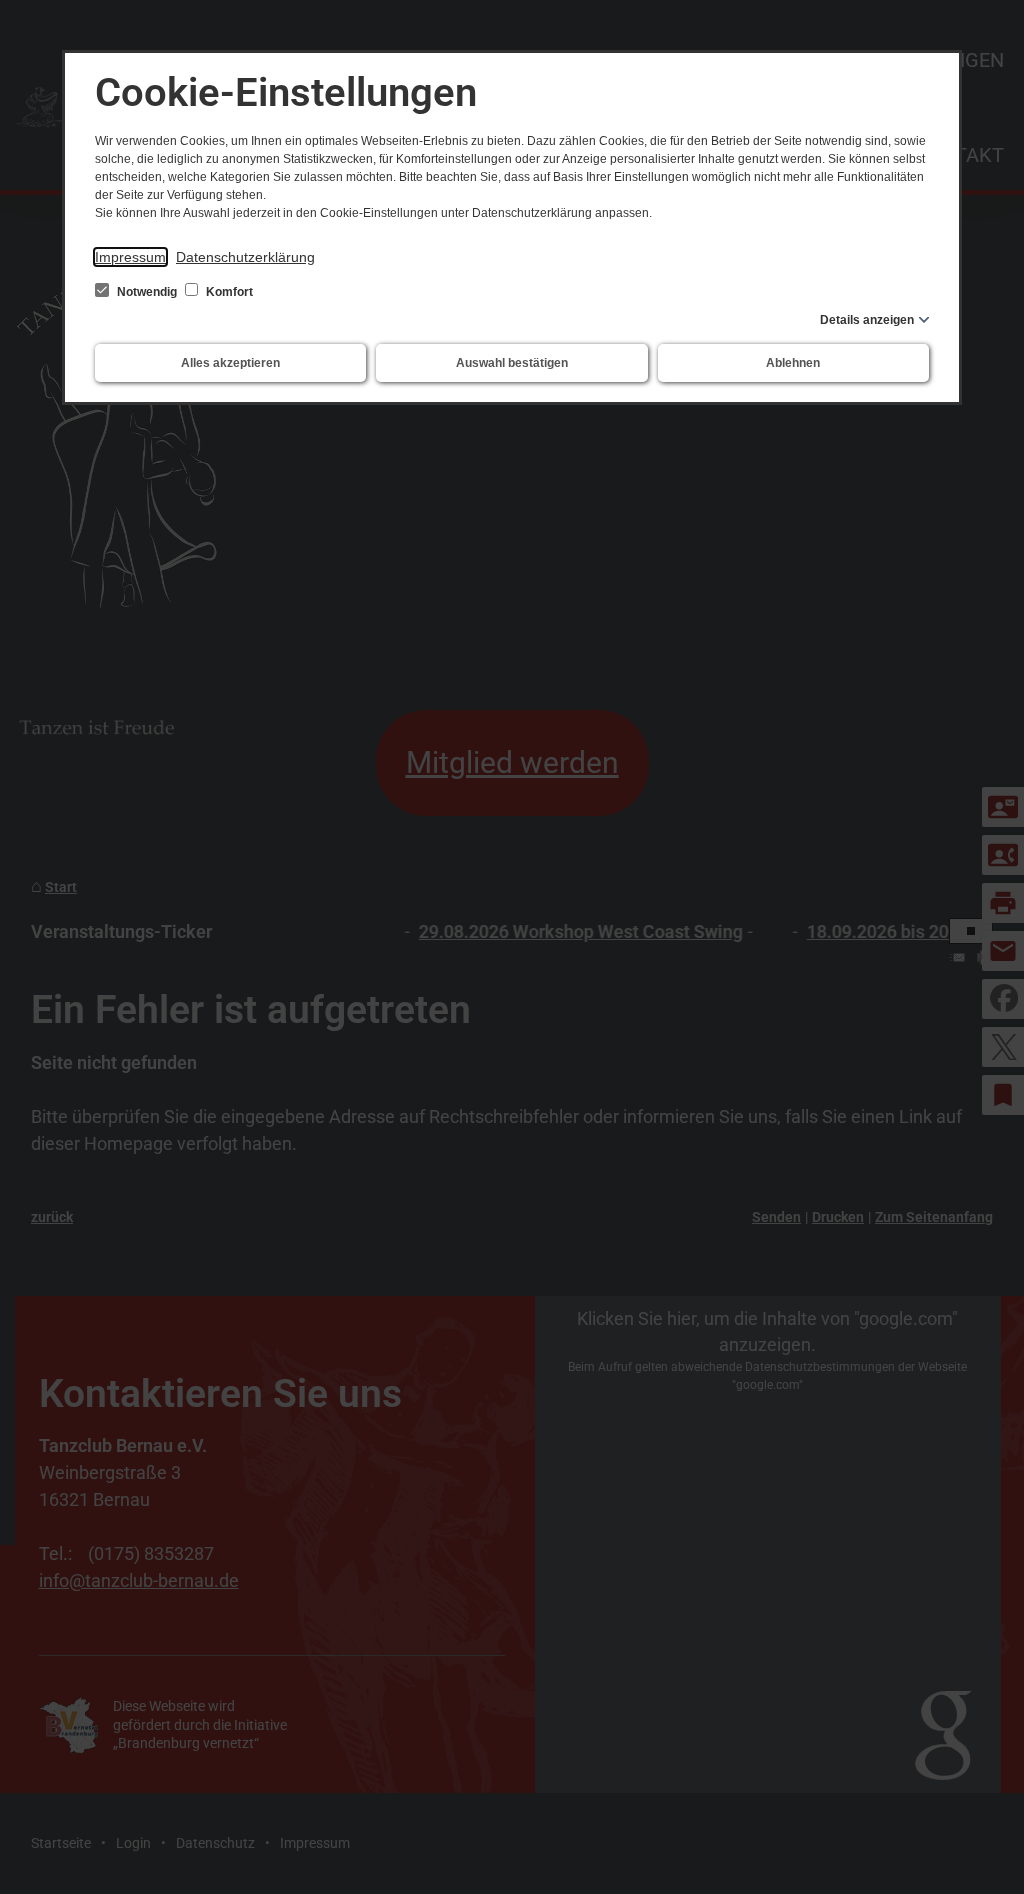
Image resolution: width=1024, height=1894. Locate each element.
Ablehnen (793, 363)
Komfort (228, 292)
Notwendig (147, 292)
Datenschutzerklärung (245, 257)
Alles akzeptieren (230, 363)
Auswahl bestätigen (512, 363)
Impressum (130, 257)
